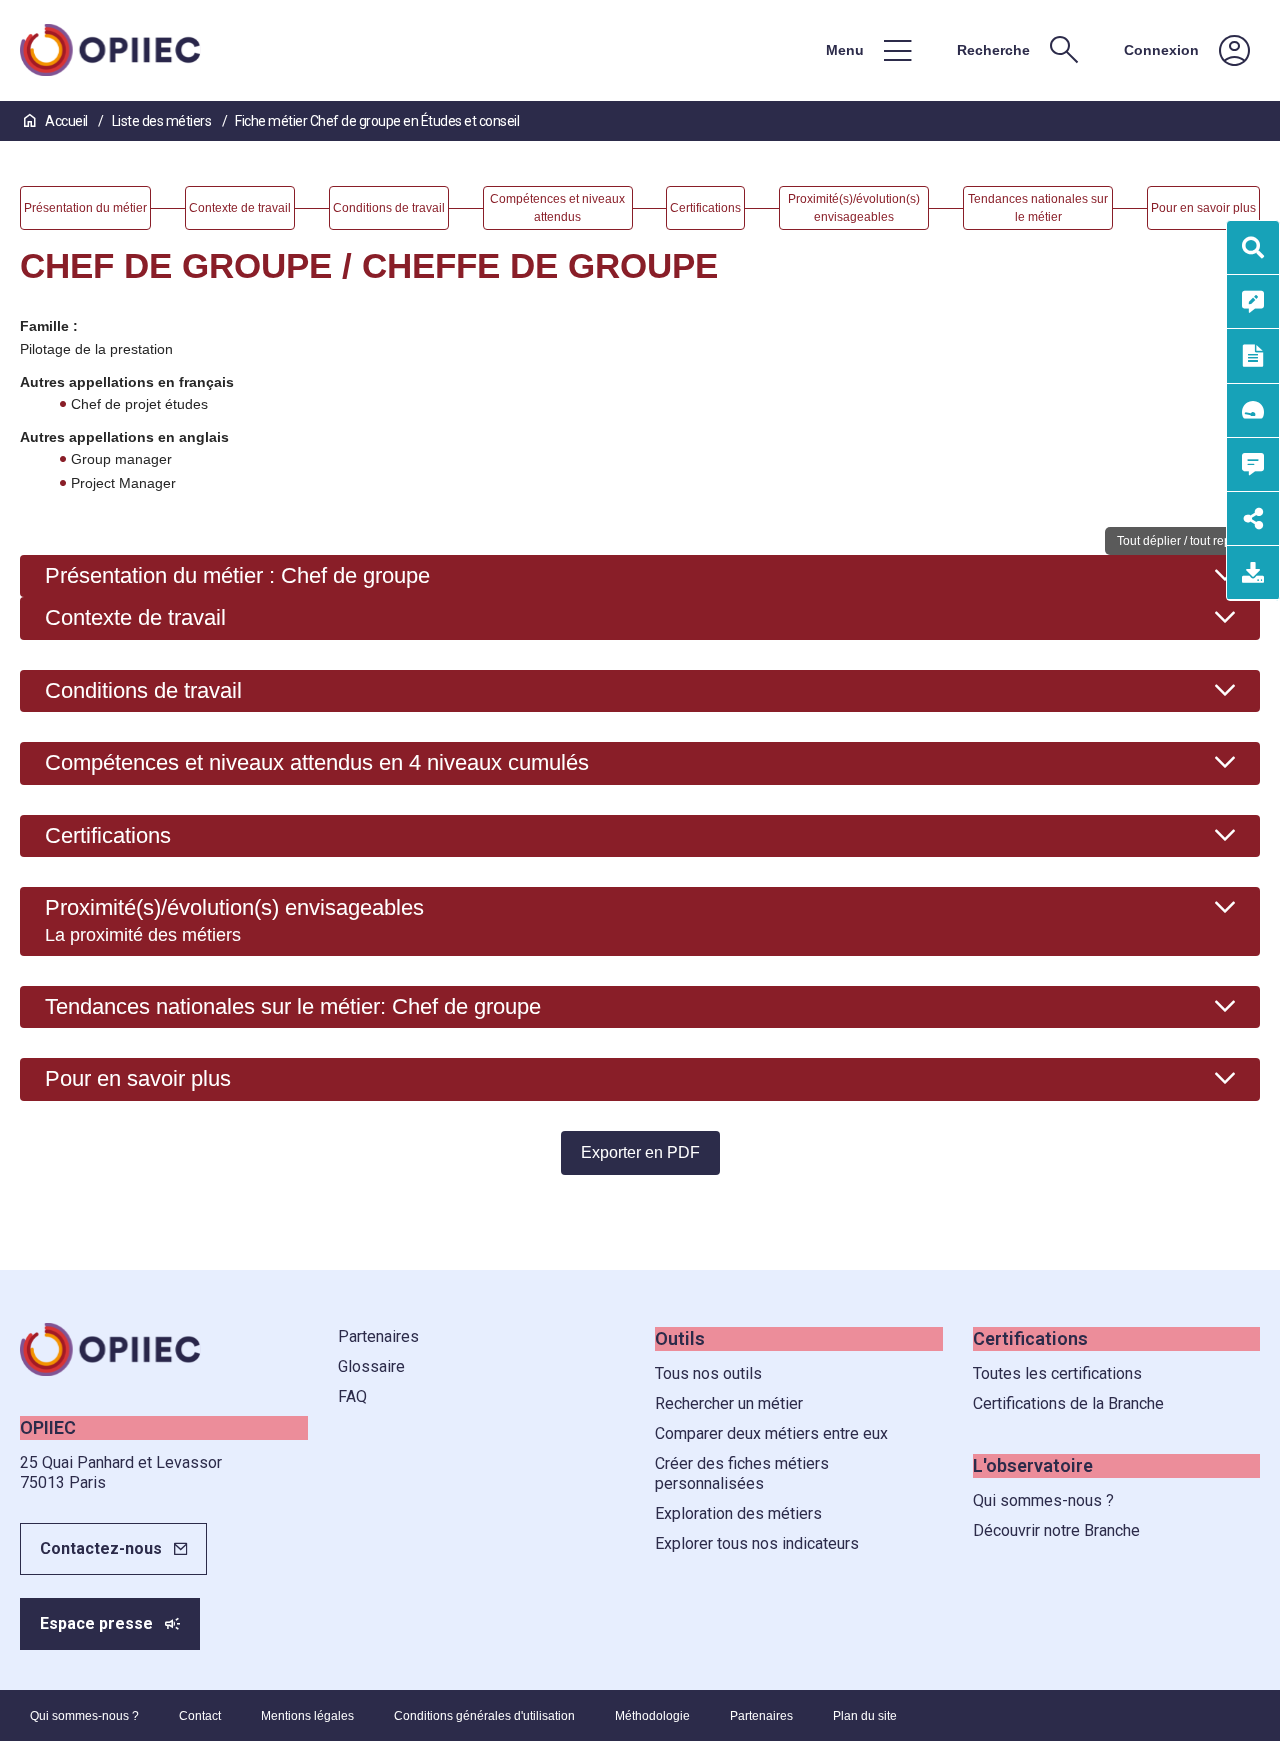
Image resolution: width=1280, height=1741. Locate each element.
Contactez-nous (101, 1548)
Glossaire (371, 1366)
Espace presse (96, 1623)
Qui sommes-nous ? (1043, 1500)
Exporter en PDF (640, 1152)
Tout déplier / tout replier (1182, 541)
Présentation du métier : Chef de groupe (237, 575)
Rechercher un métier (729, 1403)
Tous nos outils (708, 1373)
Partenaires (378, 1336)
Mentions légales (307, 1716)
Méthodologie (652, 1716)
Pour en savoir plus (138, 1078)
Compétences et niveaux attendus (317, 762)
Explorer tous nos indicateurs (757, 1543)
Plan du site (865, 1716)
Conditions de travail (143, 690)
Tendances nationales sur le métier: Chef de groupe (293, 1006)
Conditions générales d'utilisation (484, 1716)
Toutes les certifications (1057, 1373)
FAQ (352, 1396)
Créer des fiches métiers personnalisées (742, 1473)
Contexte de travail (135, 617)
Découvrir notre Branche (1056, 1530)
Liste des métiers (163, 121)
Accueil (66, 121)
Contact (200, 1716)
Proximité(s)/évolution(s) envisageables (234, 920)
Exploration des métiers (738, 1513)
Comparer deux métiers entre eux (771, 1433)
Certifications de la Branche (1068, 1403)
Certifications (108, 835)
